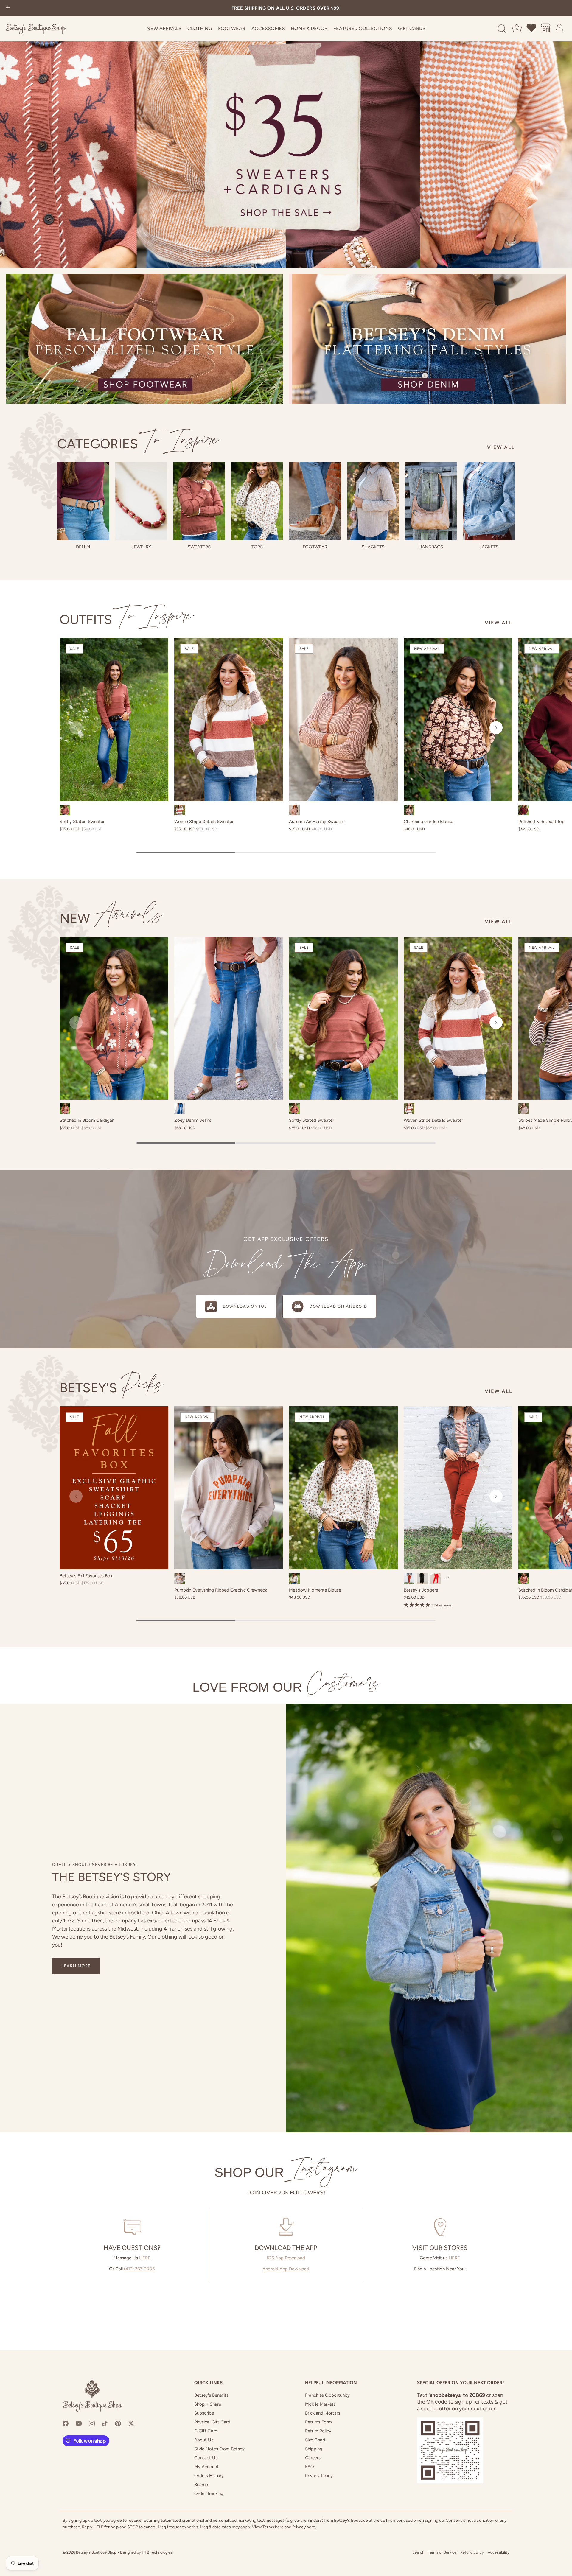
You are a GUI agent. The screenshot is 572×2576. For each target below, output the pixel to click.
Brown (409, 810)
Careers (313, 2458)
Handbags (431, 547)
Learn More (76, 1966)
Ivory (294, 1578)
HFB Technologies (157, 2552)
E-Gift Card (206, 2431)
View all (501, 447)
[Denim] (83, 501)
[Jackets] (489, 501)
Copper (65, 1109)
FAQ (310, 2467)
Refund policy (472, 2552)
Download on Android (338, 1306)
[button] (76, 728)
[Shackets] (373, 501)
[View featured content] (286, 134)
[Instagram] (92, 2423)
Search (201, 2485)
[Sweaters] (199, 501)
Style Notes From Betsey (219, 2449)
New (111, 918)
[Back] (8, 8)
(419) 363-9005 (139, 2269)
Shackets (373, 547)
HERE (145, 2258)
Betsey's (112, 1388)
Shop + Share (208, 2404)
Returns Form (318, 2422)
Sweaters (199, 547)
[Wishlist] (532, 29)
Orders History (209, 2476)
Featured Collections (363, 28)
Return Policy (318, 2431)
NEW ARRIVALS (164, 28)
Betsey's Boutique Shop (96, 2552)
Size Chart (315, 2440)
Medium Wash (180, 1109)
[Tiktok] (105, 2423)
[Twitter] (131, 2423)
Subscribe (204, 2413)
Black (422, 1578)
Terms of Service (442, 2552)
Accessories (268, 28)
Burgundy (524, 810)
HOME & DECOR (309, 28)
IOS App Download (286, 2258)
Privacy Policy (319, 2476)
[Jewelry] (141, 501)
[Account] (560, 29)
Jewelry (141, 547)
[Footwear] (315, 501)
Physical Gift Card (212, 2422)
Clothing (200, 28)
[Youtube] (79, 2423)
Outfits (126, 619)
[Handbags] (431, 501)
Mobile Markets (320, 2404)
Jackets (489, 547)
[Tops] (257, 501)
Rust (65, 810)
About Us (204, 2440)
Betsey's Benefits (211, 2395)
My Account (206, 2467)
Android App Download (286, 2269)
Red (435, 1578)
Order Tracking (209, 2493)
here (279, 2527)
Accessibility (499, 2552)
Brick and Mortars (323, 2413)
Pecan (409, 1578)
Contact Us (206, 2458)
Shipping (314, 2449)
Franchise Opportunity (327, 2395)
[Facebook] (66, 2423)
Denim (83, 547)
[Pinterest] (118, 2423)
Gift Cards (412, 28)
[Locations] (546, 29)
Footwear (232, 28)
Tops (257, 547)
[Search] (502, 29)
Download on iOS (245, 1306)
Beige (180, 1578)
